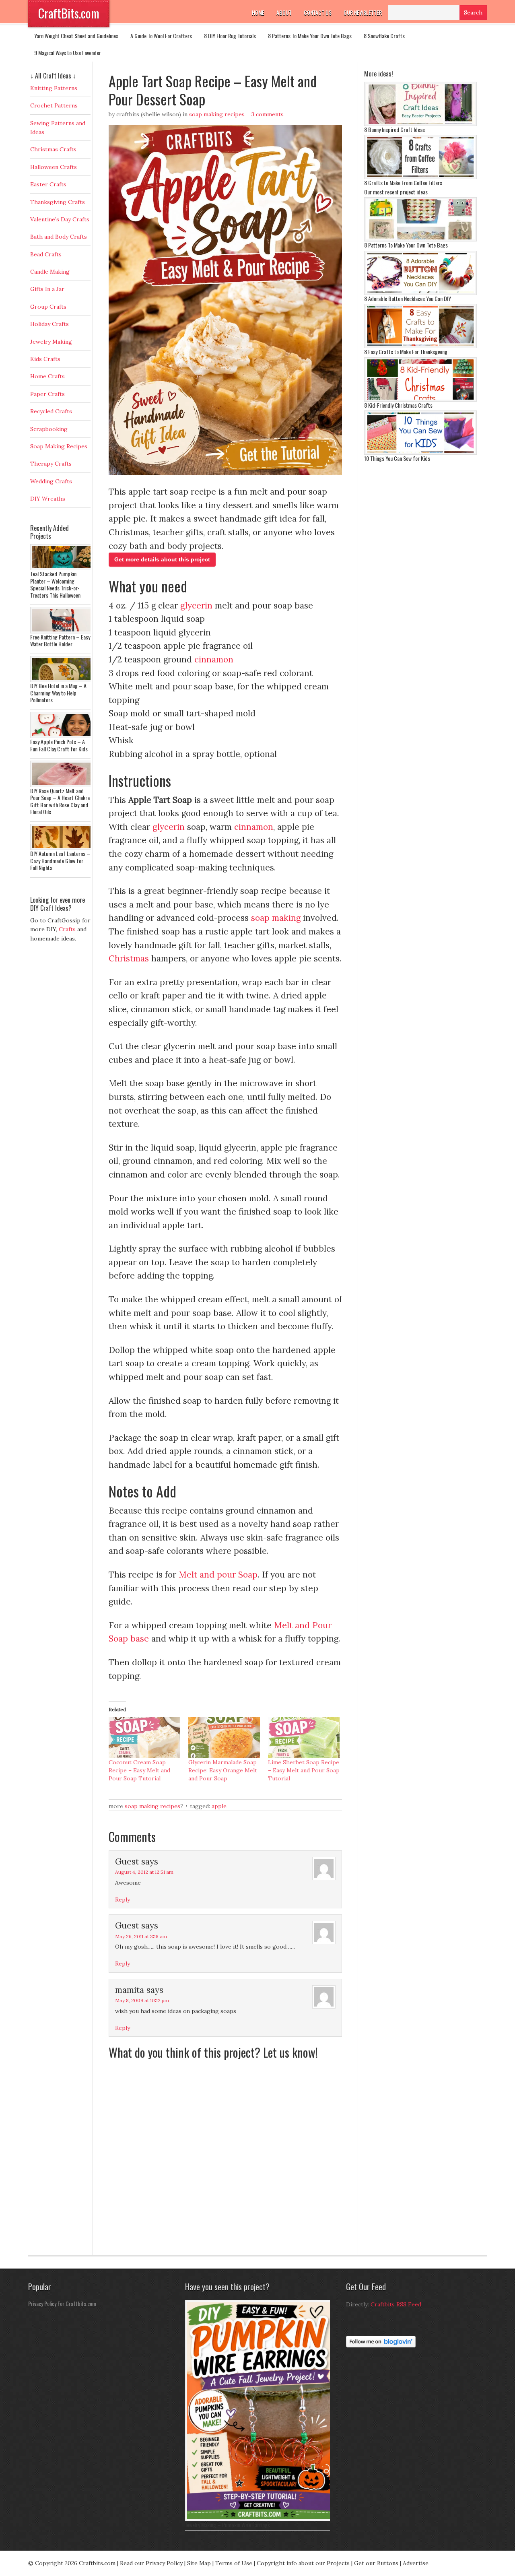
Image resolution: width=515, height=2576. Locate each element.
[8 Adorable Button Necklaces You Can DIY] (420, 293)
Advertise (416, 2563)
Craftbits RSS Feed (396, 2304)
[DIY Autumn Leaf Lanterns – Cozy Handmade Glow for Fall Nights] (62, 848)
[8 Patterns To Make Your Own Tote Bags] (420, 239)
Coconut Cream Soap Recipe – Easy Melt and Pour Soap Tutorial (139, 1770)
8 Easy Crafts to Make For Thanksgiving (406, 352)
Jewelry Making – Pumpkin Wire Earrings (228, 2525)
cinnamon (214, 659)
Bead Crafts (46, 254)
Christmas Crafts (53, 149)
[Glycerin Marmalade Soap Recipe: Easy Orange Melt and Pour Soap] (224, 1738)
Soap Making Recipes (217, 114)
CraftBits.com (69, 13)
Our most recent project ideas (396, 192)
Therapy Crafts (51, 464)
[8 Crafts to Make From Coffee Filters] (420, 177)
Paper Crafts (47, 394)
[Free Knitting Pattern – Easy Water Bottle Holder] (62, 631)
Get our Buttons (376, 2563)
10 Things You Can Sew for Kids (397, 458)
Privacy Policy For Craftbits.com (62, 2303)
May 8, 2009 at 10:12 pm (142, 2000)
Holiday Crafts (49, 324)
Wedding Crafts (51, 481)
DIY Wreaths (48, 499)
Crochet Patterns (54, 105)
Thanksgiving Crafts (58, 202)
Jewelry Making (51, 342)
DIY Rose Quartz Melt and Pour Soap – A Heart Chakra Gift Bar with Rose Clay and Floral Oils (60, 801)
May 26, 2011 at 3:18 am (141, 1936)
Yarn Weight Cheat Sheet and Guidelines (76, 36)
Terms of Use (234, 2563)
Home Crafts (47, 376)
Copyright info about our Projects (303, 2563)
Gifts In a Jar (47, 289)
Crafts (67, 929)
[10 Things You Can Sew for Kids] (420, 453)
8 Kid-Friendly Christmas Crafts (398, 405)
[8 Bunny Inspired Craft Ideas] (420, 124)
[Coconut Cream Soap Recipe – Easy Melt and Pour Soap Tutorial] (144, 1738)
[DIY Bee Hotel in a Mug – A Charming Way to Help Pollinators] (62, 680)
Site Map (199, 2563)
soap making (276, 918)
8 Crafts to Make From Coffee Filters (403, 183)
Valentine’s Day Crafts (60, 219)
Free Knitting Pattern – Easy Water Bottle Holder (60, 640)
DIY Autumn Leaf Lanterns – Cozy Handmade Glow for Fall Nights (60, 860)
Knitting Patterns (54, 88)
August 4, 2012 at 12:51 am (144, 1872)
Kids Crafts (45, 359)
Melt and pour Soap (218, 1575)
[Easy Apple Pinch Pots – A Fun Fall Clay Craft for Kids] (62, 736)
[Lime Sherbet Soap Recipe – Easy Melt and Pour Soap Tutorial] (304, 1738)
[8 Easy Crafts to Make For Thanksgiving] (420, 346)
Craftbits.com (97, 2563)
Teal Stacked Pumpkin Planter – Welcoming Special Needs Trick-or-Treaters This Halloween (55, 584)
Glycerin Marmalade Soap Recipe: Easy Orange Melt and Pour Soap (223, 1770)
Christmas (129, 958)
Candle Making (50, 272)
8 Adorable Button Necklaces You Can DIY (408, 298)
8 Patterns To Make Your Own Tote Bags (310, 36)
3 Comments (268, 114)
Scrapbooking (49, 429)
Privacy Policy (164, 2563)
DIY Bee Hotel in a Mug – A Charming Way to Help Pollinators (58, 693)
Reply (123, 1900)
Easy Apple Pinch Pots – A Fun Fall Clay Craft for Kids (59, 745)
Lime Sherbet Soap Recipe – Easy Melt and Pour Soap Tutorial (304, 1770)
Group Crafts (48, 307)
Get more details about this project (162, 559)
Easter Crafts (48, 184)
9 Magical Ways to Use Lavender (68, 53)
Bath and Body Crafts (59, 237)
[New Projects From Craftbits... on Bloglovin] (381, 2345)
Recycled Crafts (51, 411)
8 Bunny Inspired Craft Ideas (394, 129)
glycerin (196, 605)
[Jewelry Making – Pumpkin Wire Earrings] (260, 2519)
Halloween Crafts (54, 167)
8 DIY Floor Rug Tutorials (230, 36)
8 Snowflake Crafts (384, 36)
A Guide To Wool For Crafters (161, 36)
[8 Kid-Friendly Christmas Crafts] (420, 400)
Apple (219, 1806)
